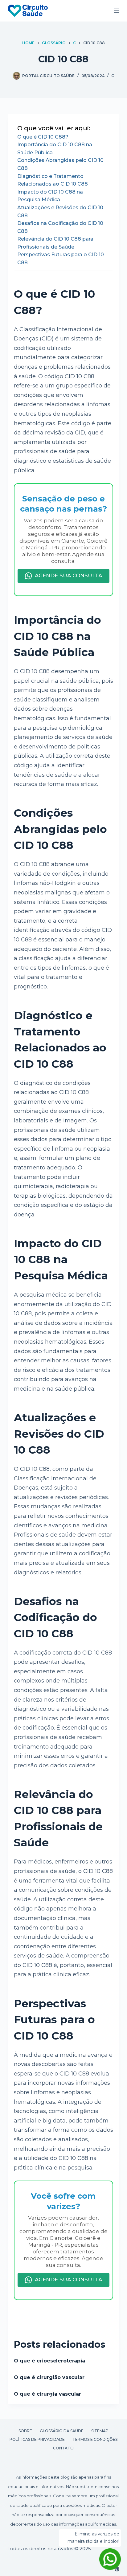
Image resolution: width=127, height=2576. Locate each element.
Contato (63, 2448)
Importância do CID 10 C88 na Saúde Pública (55, 149)
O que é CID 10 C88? (43, 137)
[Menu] (117, 11)
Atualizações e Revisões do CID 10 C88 (60, 212)
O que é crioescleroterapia (49, 2361)
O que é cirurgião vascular (49, 2377)
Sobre (25, 2431)
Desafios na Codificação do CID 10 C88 (60, 227)
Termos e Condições (95, 2439)
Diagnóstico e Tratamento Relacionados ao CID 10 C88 (53, 180)
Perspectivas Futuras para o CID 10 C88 (61, 259)
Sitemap (100, 2431)
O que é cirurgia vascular (47, 2394)
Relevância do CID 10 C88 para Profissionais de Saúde (55, 243)
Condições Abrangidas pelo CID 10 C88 (60, 164)
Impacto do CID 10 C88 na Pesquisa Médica (50, 196)
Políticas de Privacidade (37, 2439)
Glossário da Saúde (62, 2431)
